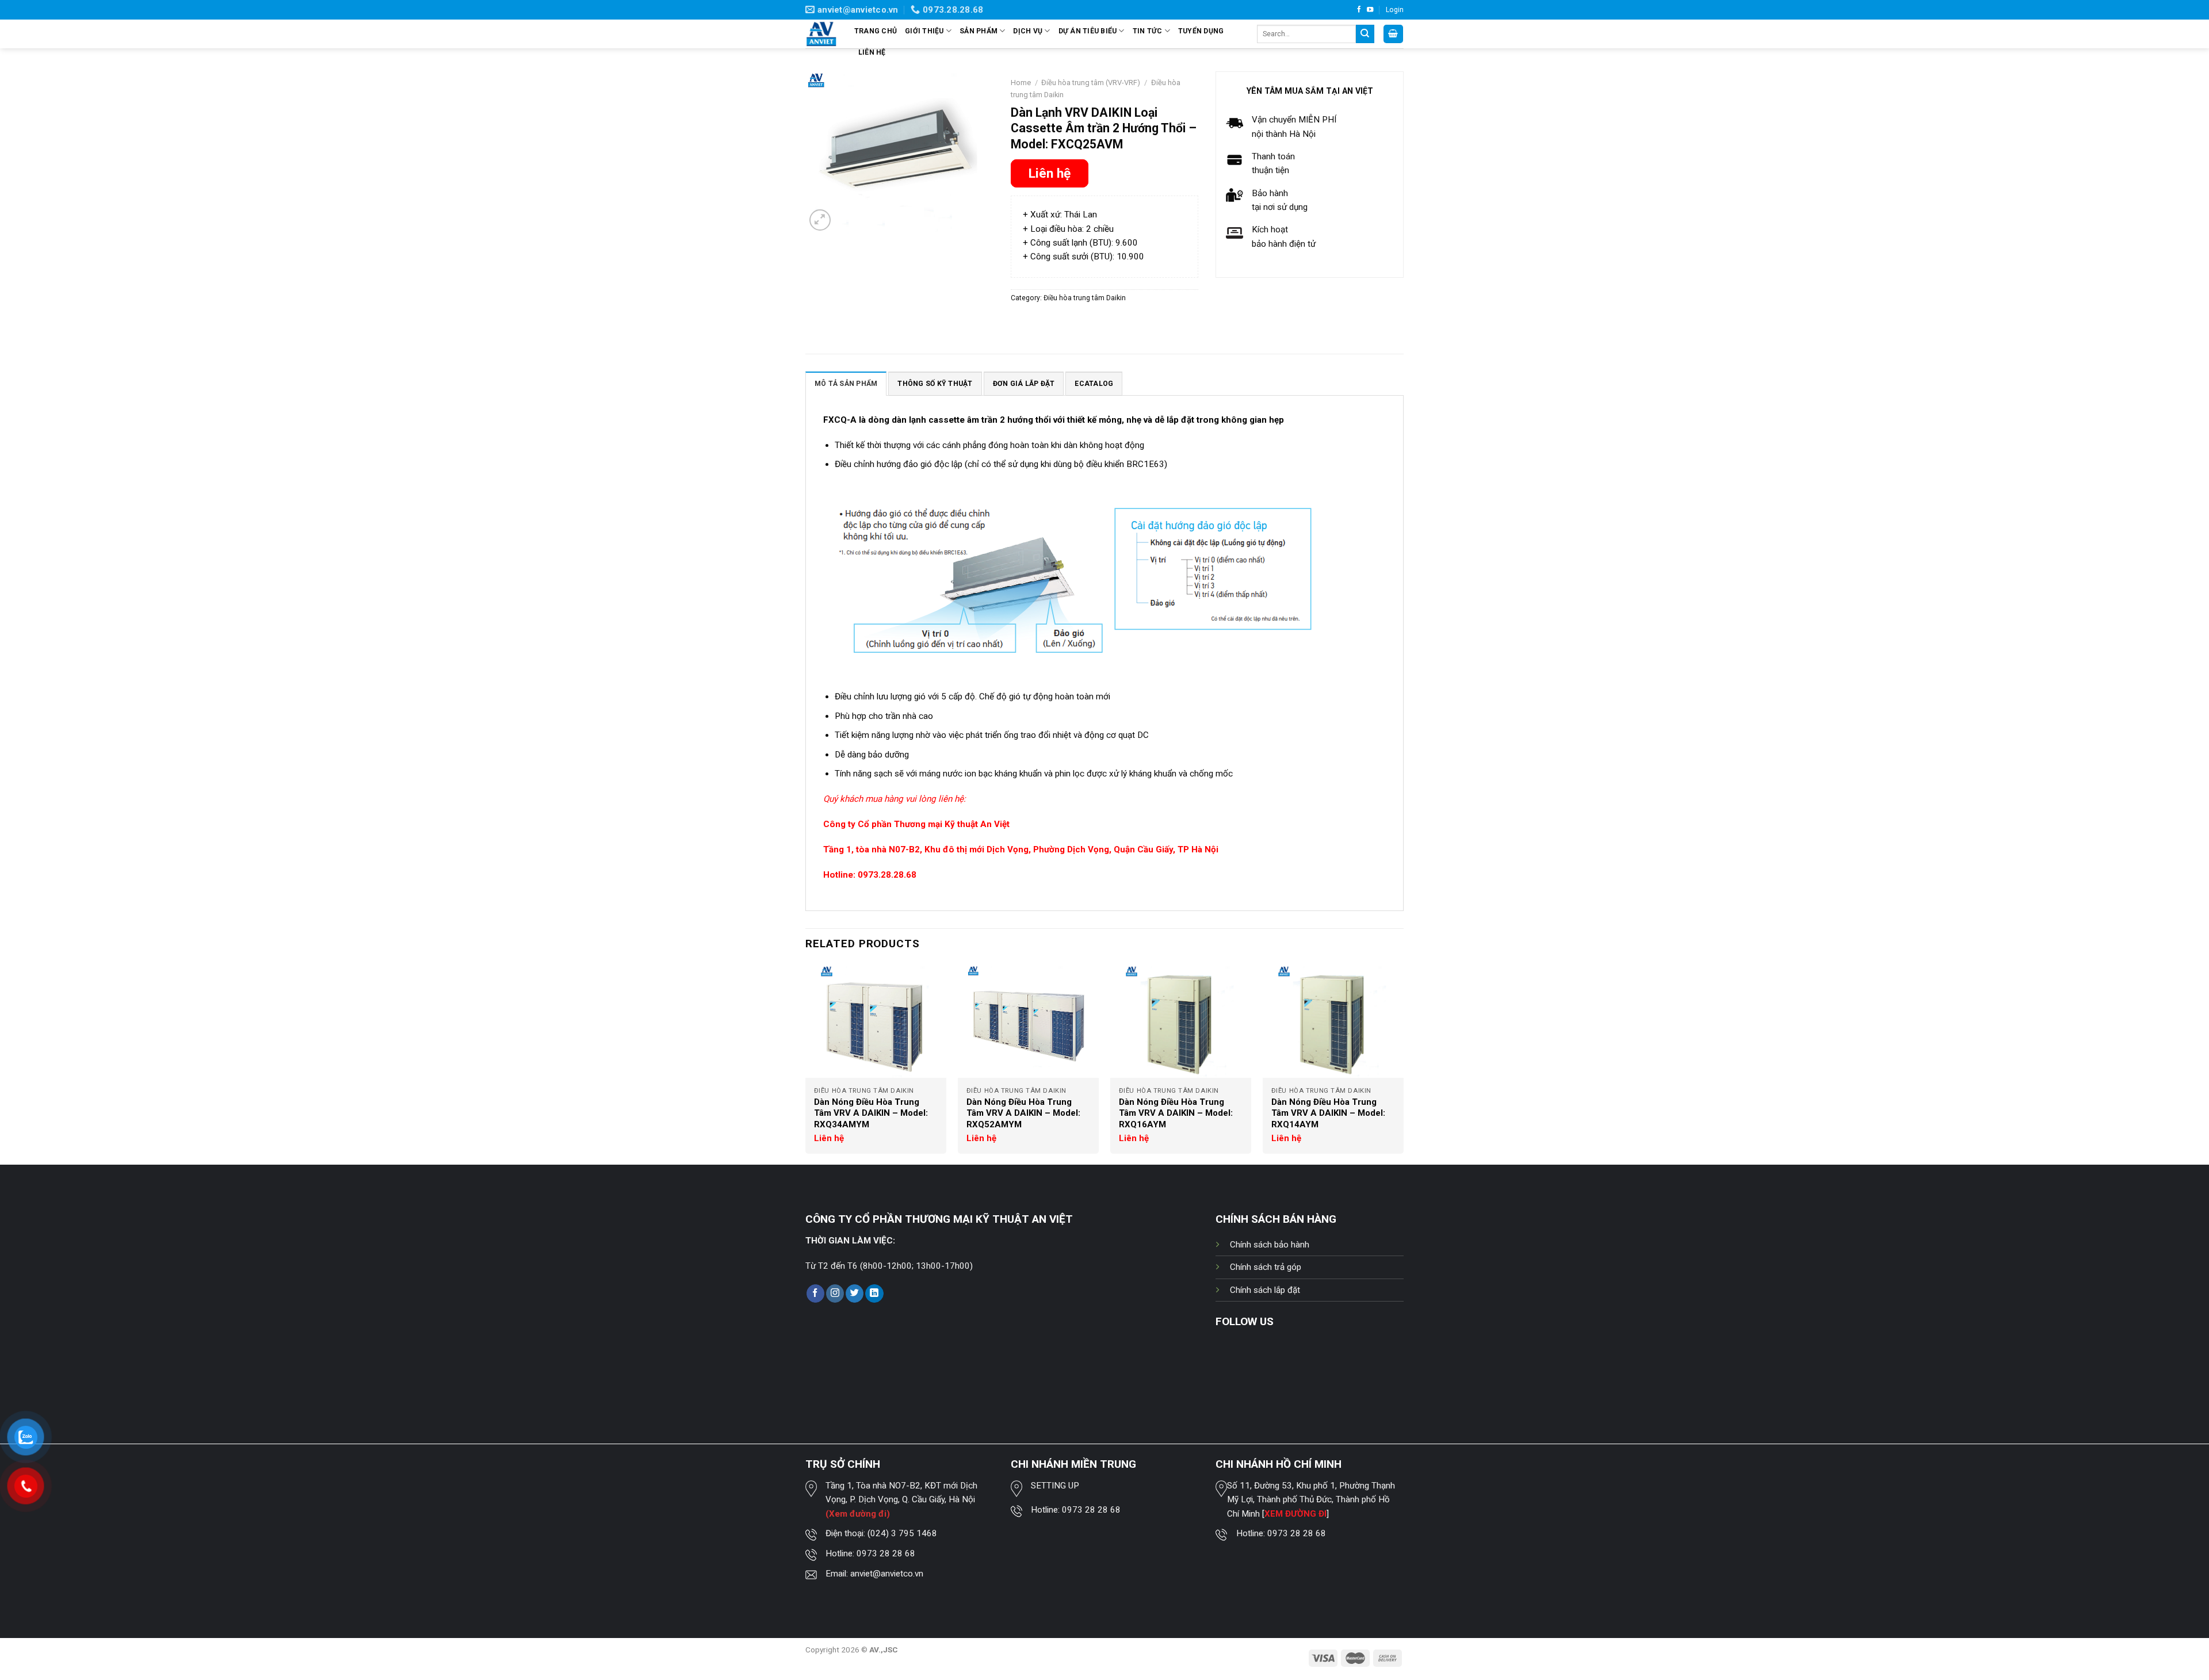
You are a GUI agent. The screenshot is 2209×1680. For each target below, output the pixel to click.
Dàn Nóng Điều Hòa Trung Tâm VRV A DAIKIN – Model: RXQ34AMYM (871, 1113)
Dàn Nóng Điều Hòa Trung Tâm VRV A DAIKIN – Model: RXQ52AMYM (1023, 1113)
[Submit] (1365, 34)
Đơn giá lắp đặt (1024, 384)
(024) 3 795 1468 (902, 1533)
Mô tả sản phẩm (846, 384)
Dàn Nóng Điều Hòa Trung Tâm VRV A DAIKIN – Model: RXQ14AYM (1328, 1113)
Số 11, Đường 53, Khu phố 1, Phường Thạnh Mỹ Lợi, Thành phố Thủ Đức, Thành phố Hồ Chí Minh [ (1311, 1500)
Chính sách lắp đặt (1265, 1290)
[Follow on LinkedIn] (874, 1294)
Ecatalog (1094, 384)
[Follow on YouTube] (1370, 10)
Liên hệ (872, 52)
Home (1021, 83)
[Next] (1403, 1064)
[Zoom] (820, 220)
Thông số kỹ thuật (935, 384)
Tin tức (1148, 31)
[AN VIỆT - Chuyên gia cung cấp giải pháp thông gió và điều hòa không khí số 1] (821, 34)
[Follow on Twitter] (855, 1294)
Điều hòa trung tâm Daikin (1085, 298)
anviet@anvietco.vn (887, 1574)
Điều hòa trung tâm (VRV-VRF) (1091, 83)
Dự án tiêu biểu (1088, 31)
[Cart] (1393, 34)
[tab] (846, 383)
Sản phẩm (979, 31)
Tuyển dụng (1201, 31)
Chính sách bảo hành (1270, 1245)
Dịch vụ (1028, 31)
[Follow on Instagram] (835, 1294)
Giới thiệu (924, 31)
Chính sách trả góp (1266, 1267)
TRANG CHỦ (876, 31)
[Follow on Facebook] (1359, 10)
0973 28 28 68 (886, 1553)
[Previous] (806, 1064)
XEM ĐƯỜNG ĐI (1295, 1514)
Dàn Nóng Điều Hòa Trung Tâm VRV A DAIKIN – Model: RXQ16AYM (1176, 1113)
